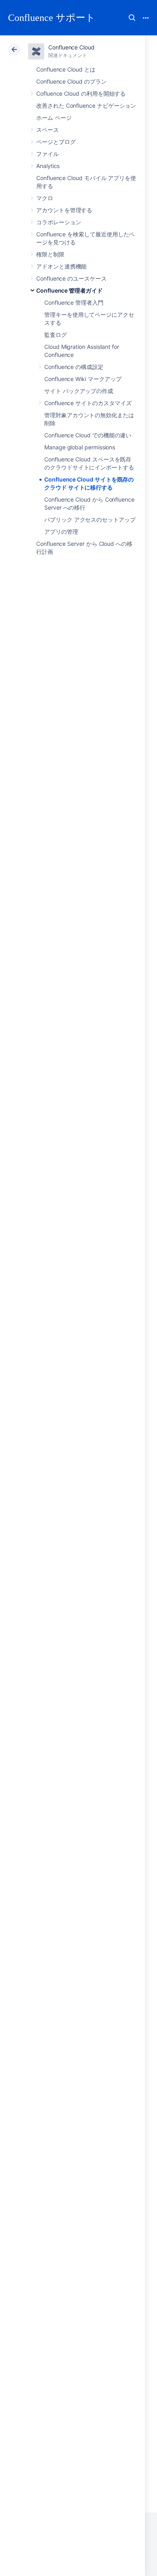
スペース (48, 130)
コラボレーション (59, 222)
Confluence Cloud (71, 47)
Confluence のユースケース (71, 278)
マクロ (45, 198)
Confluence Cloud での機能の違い (88, 435)
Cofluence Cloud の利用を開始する (81, 93)
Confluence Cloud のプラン (71, 81)
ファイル (48, 154)
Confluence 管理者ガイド (69, 290)
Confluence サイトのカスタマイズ (88, 403)
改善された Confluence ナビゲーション (86, 106)
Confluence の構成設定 (74, 367)
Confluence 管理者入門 (74, 302)
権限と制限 (50, 254)
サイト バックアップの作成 (79, 391)
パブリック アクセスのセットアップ (90, 520)
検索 (132, 18)
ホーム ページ (54, 118)
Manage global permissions (80, 447)
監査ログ (56, 335)
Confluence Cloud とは (66, 69)
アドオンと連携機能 (61, 266)
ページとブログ (56, 142)
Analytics (48, 166)
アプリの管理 (61, 532)
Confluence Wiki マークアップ (83, 379)
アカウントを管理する (64, 210)
